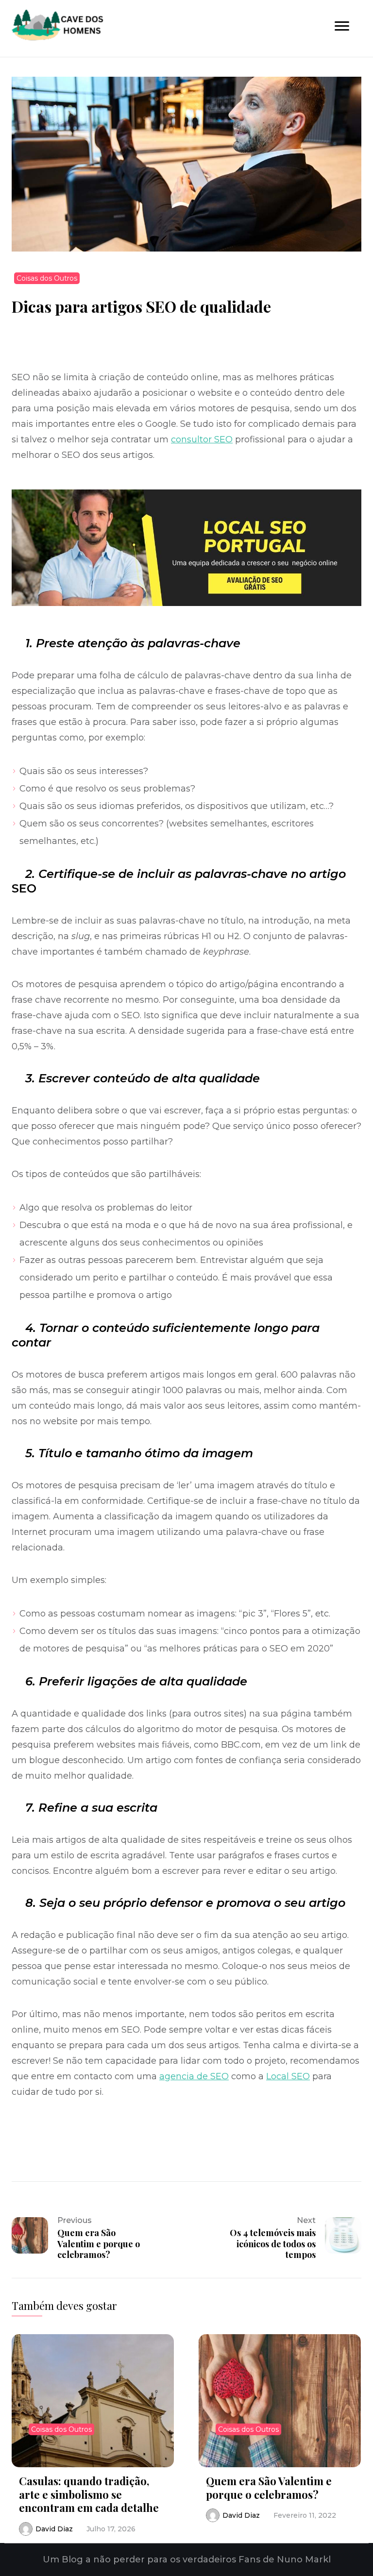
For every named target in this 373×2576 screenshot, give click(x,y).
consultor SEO (202, 439)
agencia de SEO (194, 2076)
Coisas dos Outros (47, 278)
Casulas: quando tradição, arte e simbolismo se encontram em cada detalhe (89, 2494)
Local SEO (288, 2076)
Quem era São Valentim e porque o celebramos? (269, 2488)
